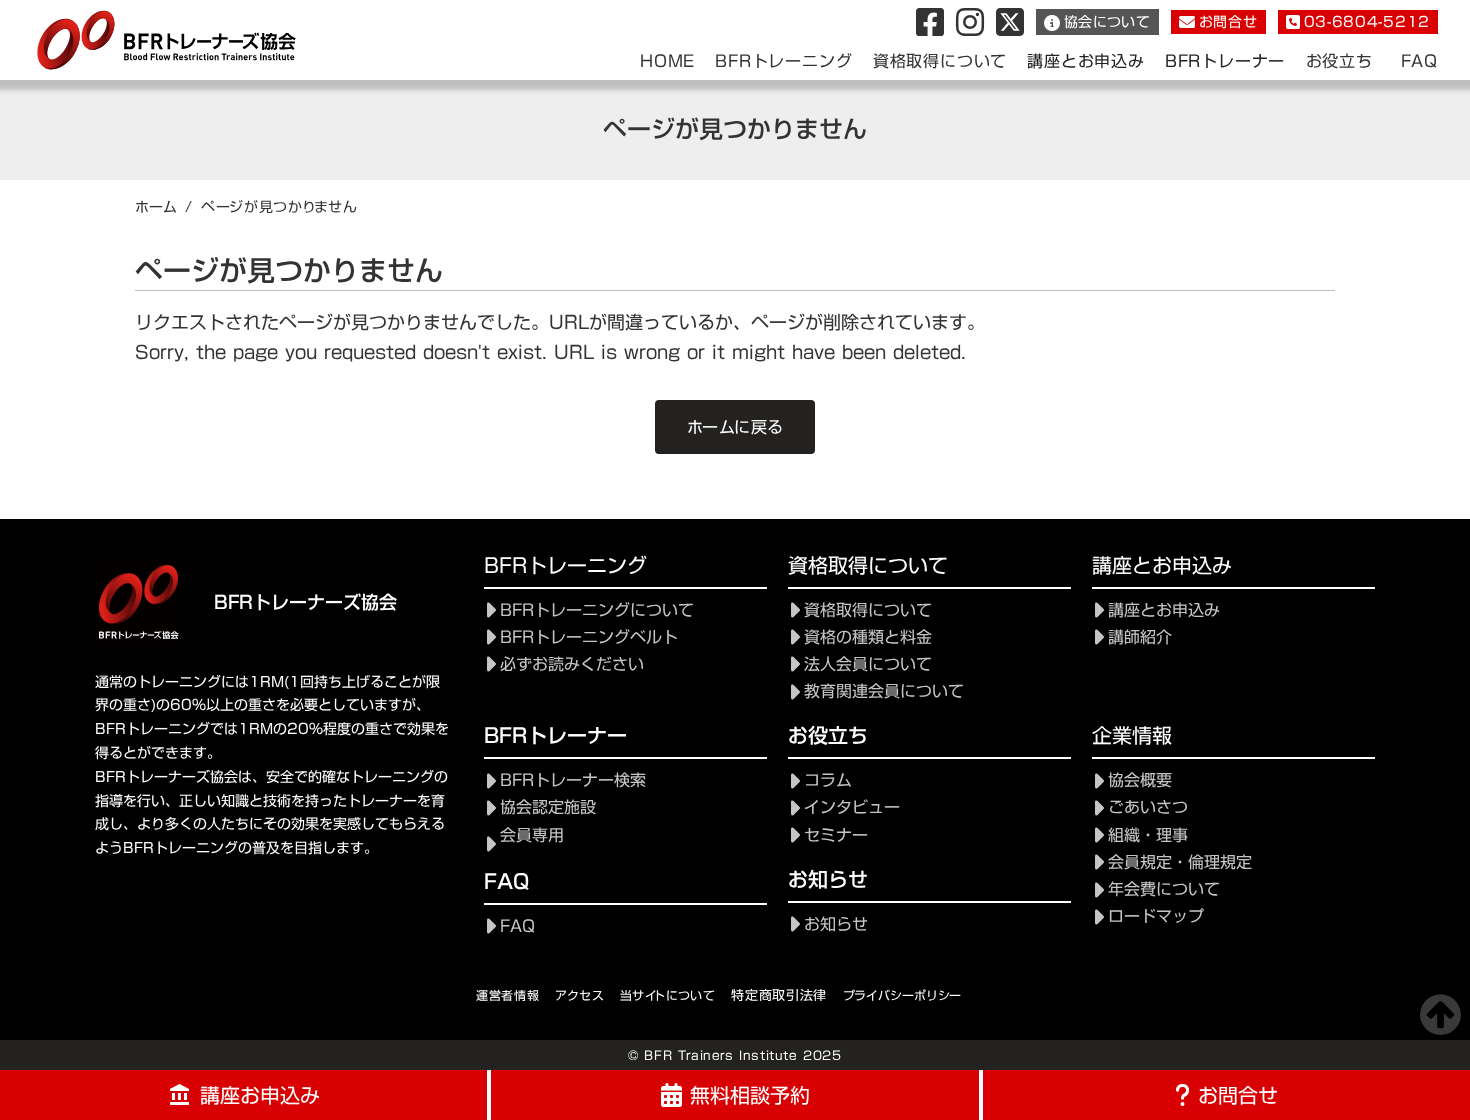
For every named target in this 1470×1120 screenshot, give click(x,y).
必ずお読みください (572, 664)
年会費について (1164, 889)
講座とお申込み (1086, 61)
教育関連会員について (884, 691)
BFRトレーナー (1225, 61)
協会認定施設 (548, 807)
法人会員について (868, 664)
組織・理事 (1148, 835)
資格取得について (868, 610)
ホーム (156, 207)
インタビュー (852, 807)
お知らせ (836, 924)
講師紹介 (1140, 637)
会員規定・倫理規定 (1180, 862)
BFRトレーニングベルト (589, 637)
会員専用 (532, 835)
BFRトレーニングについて (597, 610)
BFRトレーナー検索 (573, 780)
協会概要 (1140, 780)
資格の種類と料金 (868, 637)
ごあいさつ (1148, 807)
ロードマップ (1156, 916)
